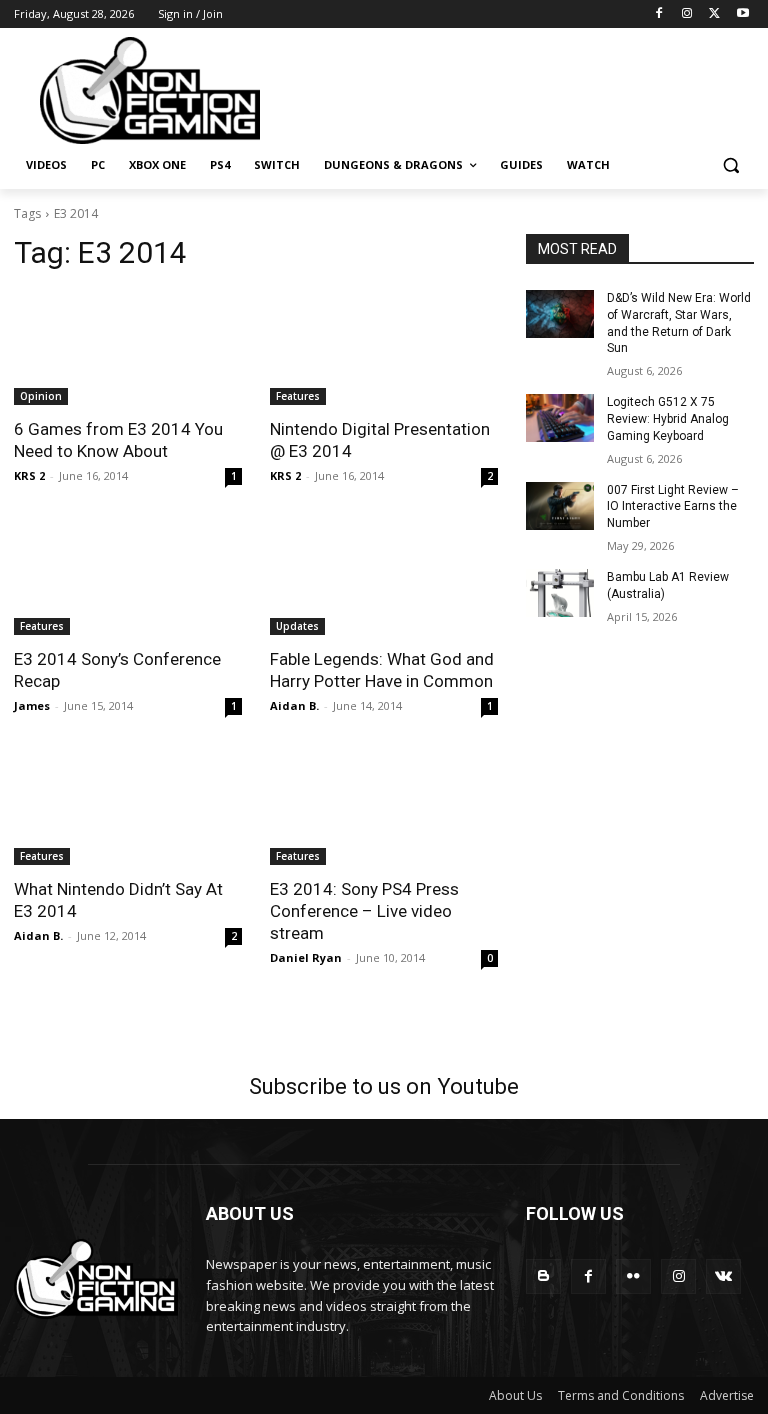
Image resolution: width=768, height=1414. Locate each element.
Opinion (41, 396)
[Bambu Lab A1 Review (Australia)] (560, 593)
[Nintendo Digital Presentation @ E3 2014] (384, 348)
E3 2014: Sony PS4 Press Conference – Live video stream (364, 911)
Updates (297, 626)
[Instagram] (687, 14)
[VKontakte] (723, 1276)
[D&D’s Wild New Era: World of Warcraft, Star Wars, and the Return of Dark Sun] (560, 314)
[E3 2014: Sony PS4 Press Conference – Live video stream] (384, 808)
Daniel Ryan (306, 957)
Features (298, 396)
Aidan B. (294, 705)
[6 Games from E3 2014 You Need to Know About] (128, 348)
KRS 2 (29, 475)
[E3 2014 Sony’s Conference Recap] (128, 578)
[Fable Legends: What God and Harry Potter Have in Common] (384, 578)
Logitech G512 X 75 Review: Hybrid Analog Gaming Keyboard (668, 419)
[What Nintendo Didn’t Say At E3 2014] (128, 808)
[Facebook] (659, 14)
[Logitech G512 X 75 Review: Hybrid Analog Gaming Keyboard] (560, 418)
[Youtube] (742, 14)
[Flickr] (633, 1276)
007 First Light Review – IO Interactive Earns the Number (673, 507)
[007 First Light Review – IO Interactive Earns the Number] (560, 506)
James (32, 705)
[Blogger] (543, 1276)
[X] (714, 14)
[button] (730, 165)
